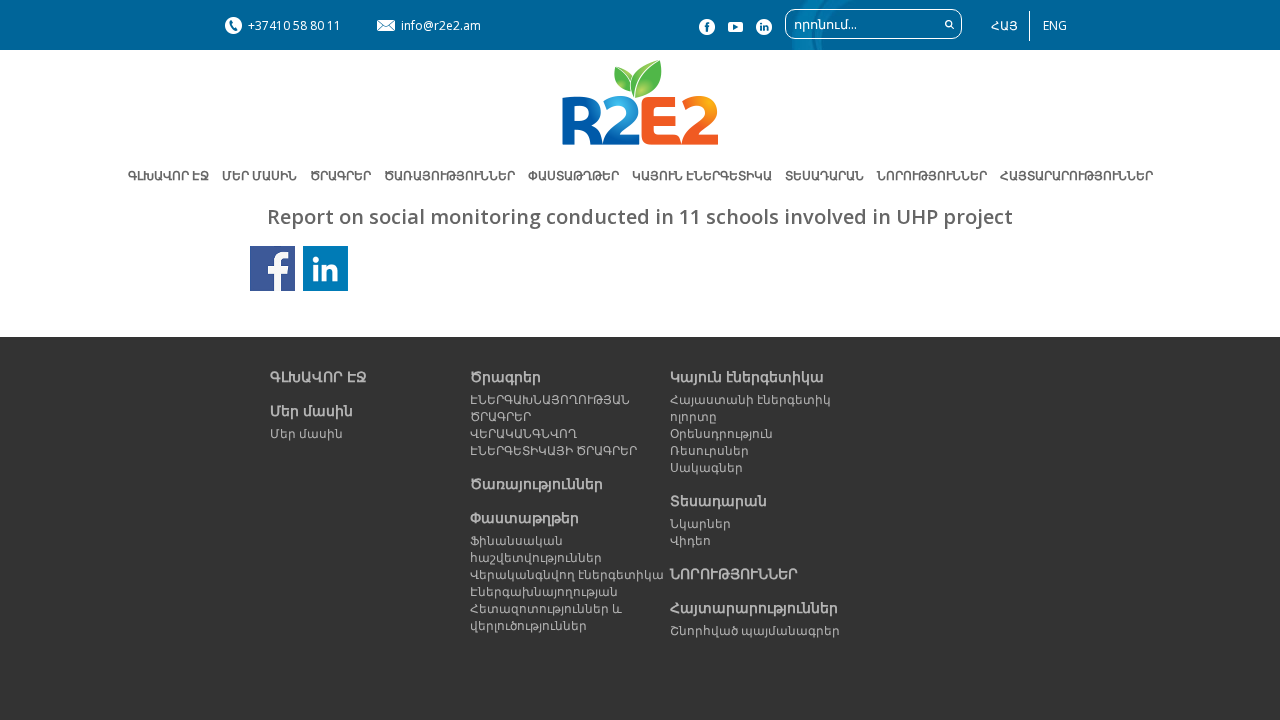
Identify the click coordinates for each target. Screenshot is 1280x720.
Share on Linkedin (325, 268)
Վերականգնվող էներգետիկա (567, 574)
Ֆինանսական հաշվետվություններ (536, 549)
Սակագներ (706, 467)
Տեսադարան (718, 500)
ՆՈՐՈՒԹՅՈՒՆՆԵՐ (932, 175)
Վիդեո (690, 540)
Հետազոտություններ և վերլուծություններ (546, 617)
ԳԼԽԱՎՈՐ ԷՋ (168, 175)
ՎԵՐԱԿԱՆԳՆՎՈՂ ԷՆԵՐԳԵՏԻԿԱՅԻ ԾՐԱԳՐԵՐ (553, 442)
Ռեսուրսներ (709, 450)
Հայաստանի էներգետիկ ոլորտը (750, 408)
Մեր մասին (311, 410)
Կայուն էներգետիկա (747, 376)
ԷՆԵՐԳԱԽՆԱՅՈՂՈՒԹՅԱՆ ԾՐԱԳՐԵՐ (550, 408)
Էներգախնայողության (544, 591)
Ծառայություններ (449, 175)
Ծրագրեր (340, 175)
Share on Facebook (272, 268)
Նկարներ (700, 523)
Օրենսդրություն (721, 433)
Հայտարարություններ (1076, 175)
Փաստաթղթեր (524, 517)
